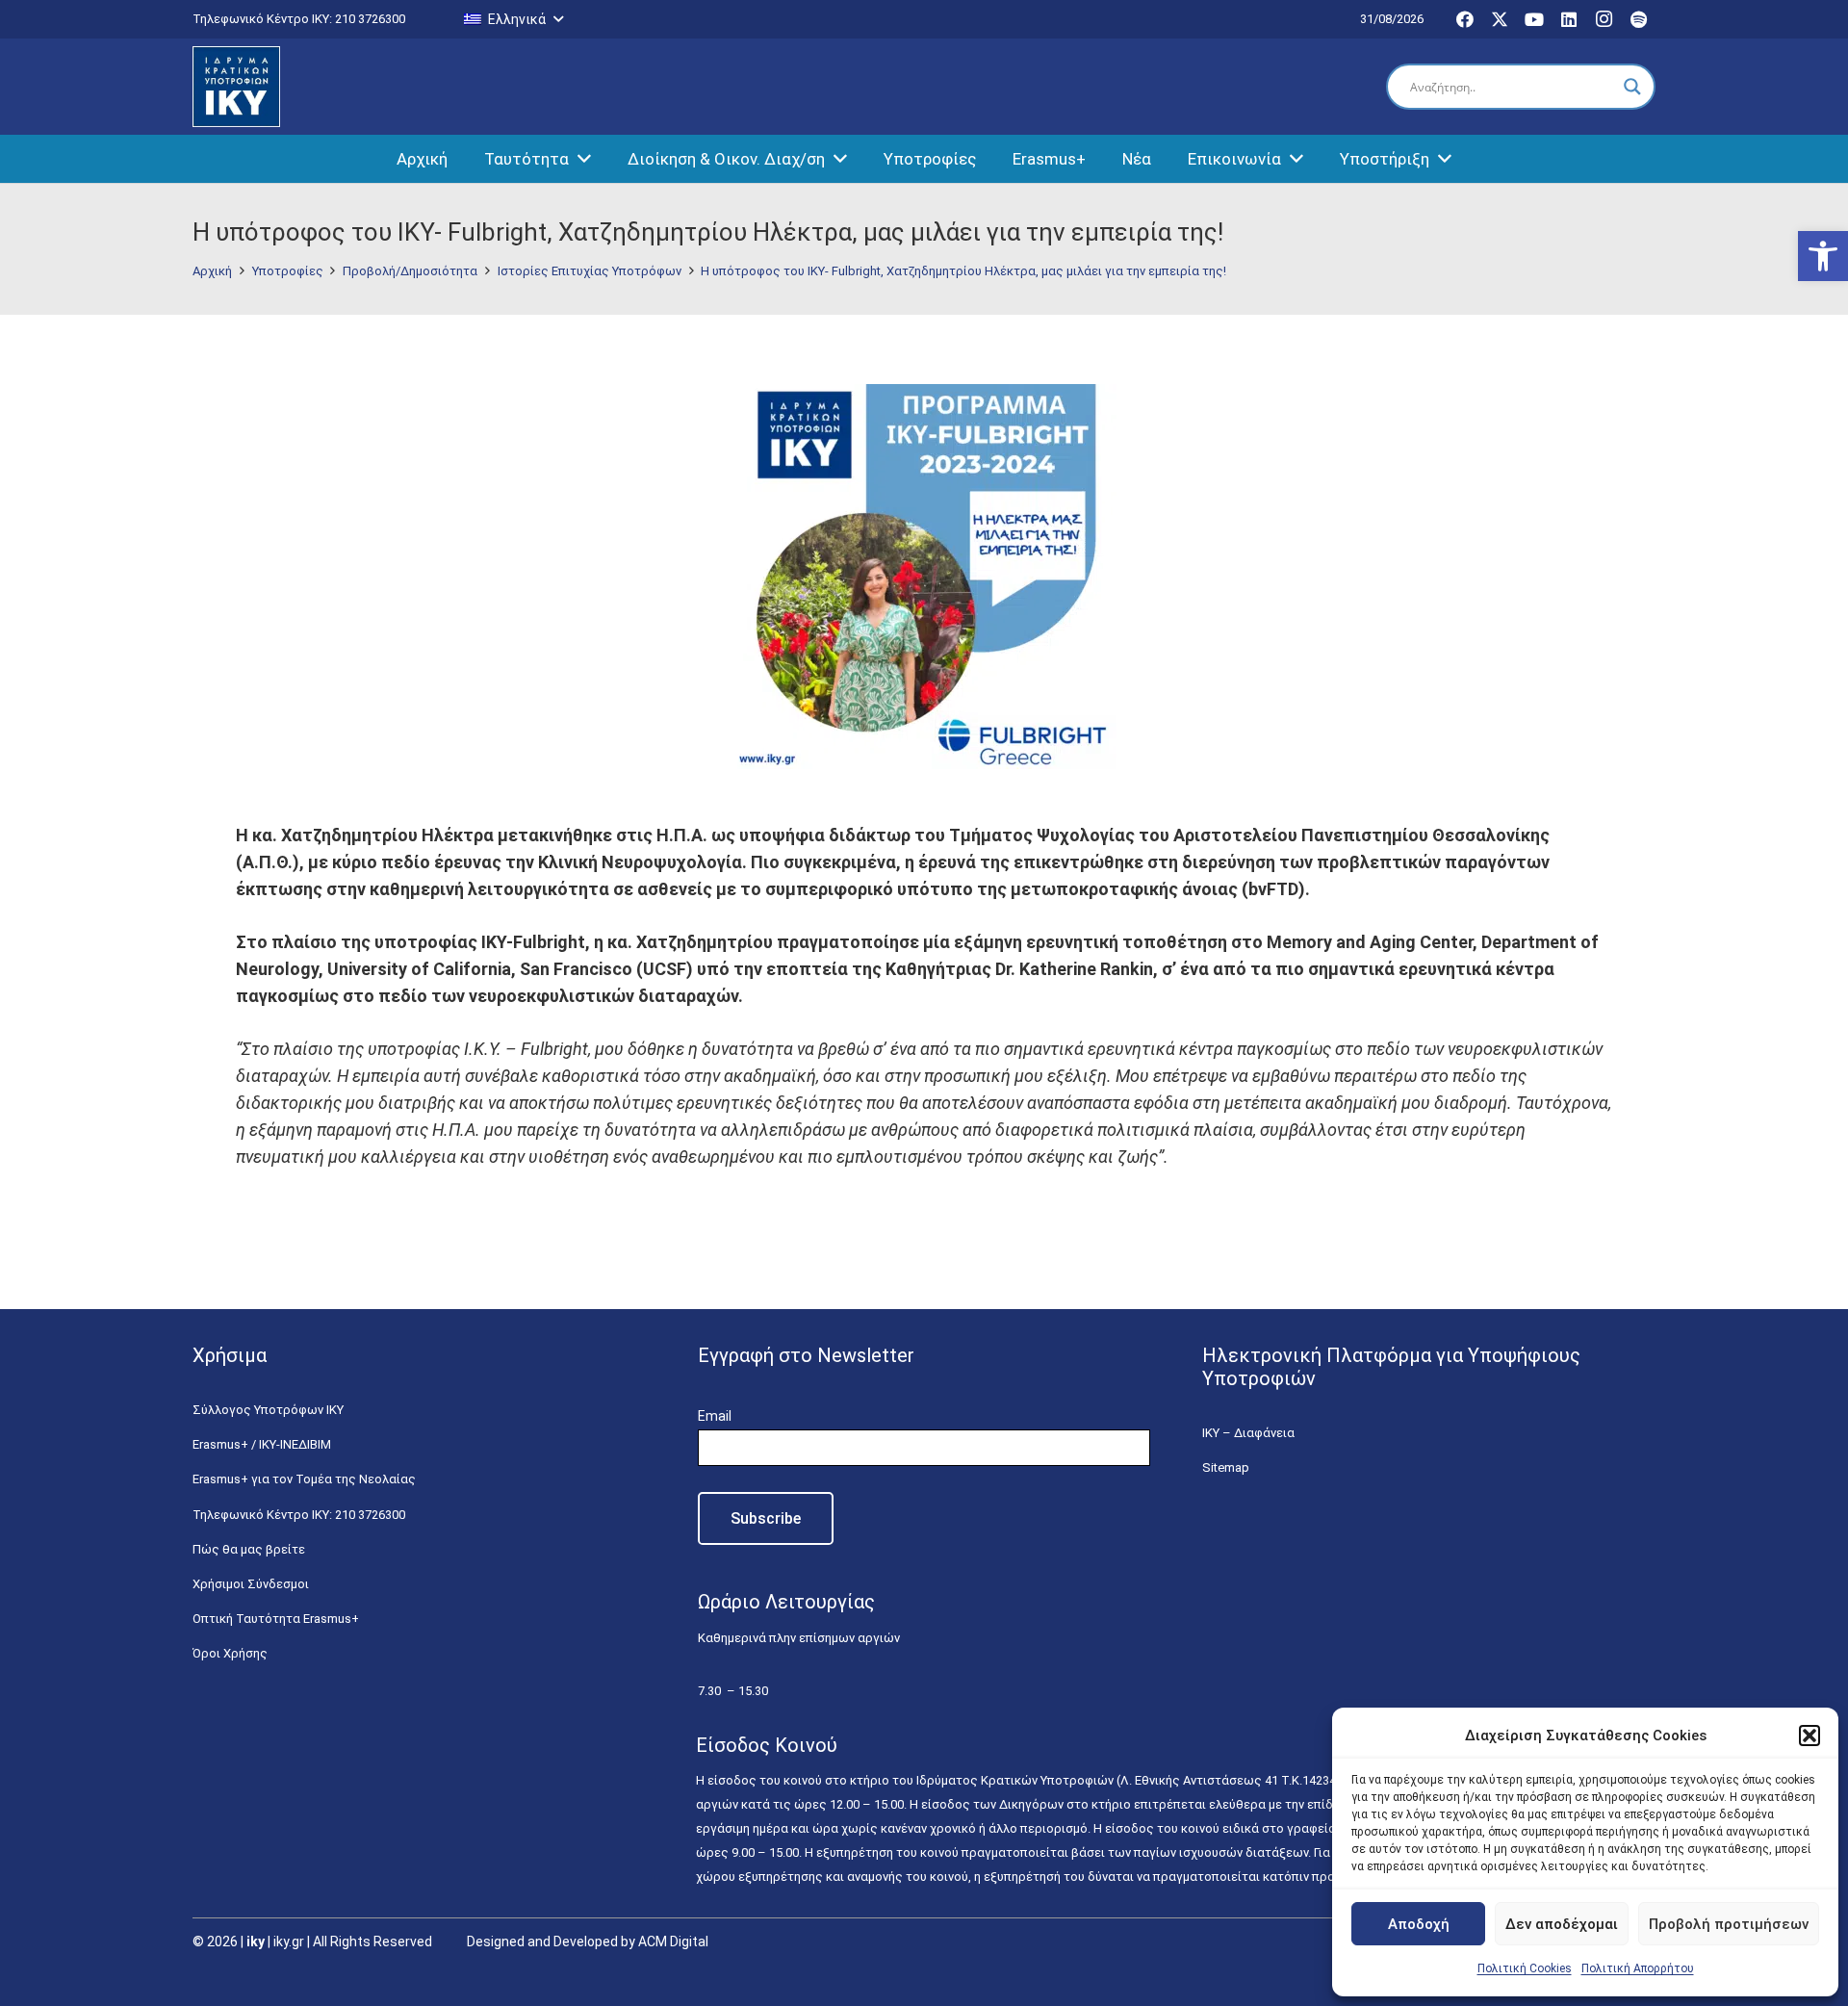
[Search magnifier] (1632, 87)
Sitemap (1226, 1467)
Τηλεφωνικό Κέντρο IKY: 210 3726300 (299, 1515)
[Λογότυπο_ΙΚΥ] (236, 87)
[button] (1823, 256)
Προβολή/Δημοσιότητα (410, 271)
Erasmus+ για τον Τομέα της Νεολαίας (304, 1479)
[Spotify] (1638, 19)
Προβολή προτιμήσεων (1729, 1924)
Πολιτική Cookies (1525, 1968)
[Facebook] (1465, 19)
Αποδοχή (1419, 1924)
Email (715, 1416)
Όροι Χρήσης (230, 1653)
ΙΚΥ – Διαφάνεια (1248, 1433)
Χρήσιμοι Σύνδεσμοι (251, 1584)
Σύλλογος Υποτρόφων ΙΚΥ (268, 1410)
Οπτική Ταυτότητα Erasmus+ (276, 1619)
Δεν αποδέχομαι (1562, 1924)
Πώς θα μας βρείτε (249, 1549)
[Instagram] (1604, 19)
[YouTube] (1534, 19)
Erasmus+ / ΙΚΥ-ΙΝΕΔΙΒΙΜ (262, 1444)
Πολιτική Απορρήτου (1638, 1968)
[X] (1500, 19)
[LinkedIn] (1569, 19)
